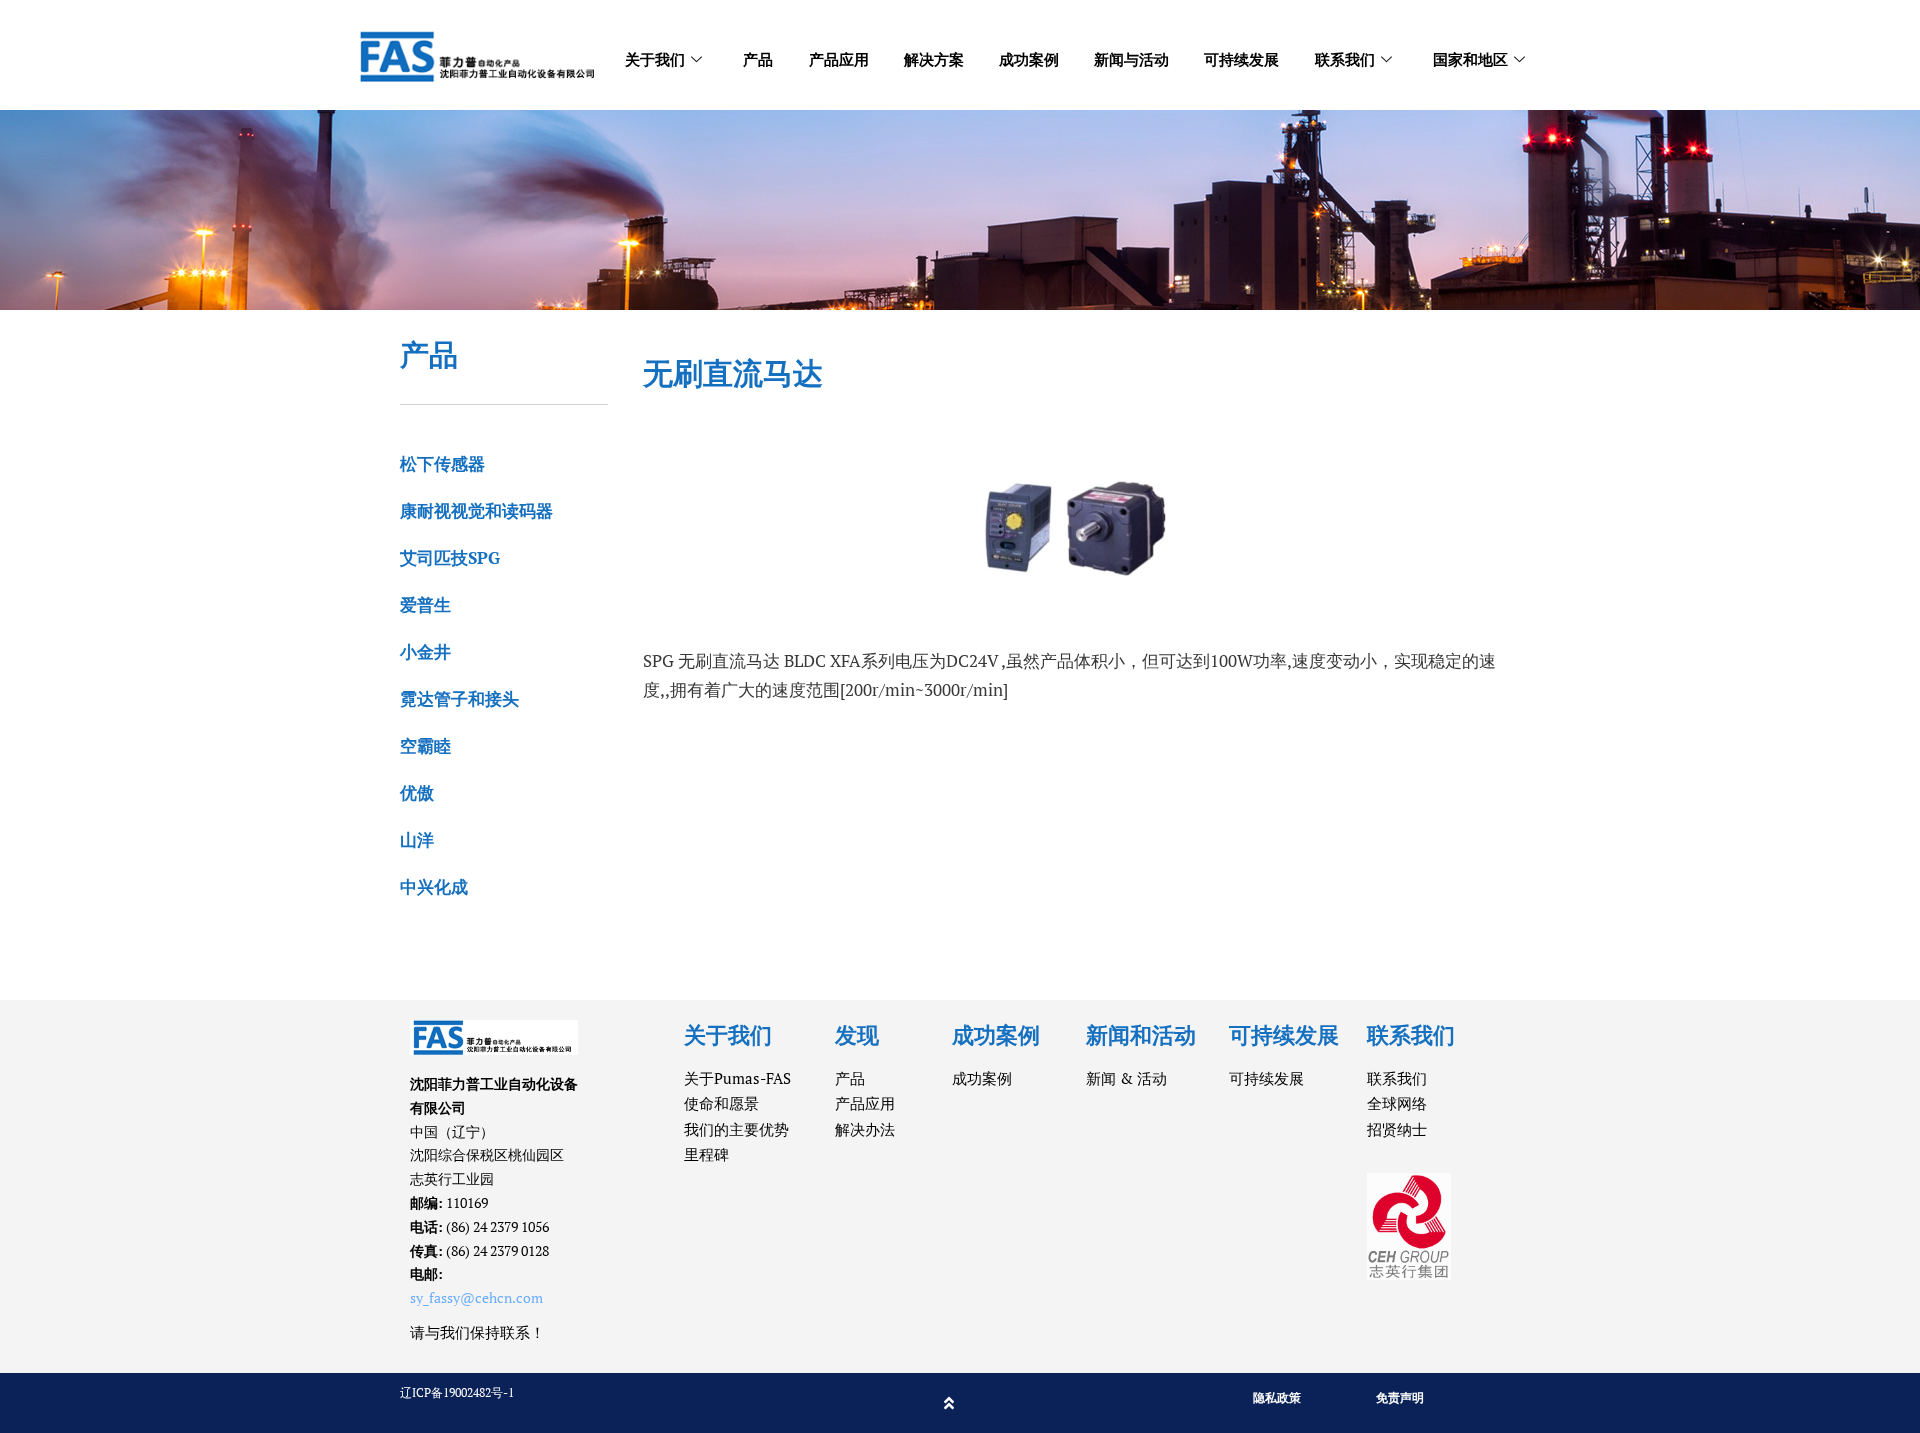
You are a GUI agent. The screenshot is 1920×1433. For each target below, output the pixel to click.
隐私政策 (1277, 1397)
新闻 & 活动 (1126, 1078)
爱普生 (425, 604)
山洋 (417, 839)
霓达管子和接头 (459, 698)
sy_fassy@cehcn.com (476, 1297)
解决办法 (865, 1129)
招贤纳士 (1397, 1129)
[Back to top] (949, 1403)
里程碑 (706, 1154)
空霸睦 (425, 745)
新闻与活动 (1131, 59)
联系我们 (1345, 59)
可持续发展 (1241, 59)
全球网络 (1397, 1103)
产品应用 (839, 59)
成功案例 (1029, 59)
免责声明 (1400, 1397)
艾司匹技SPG (450, 557)
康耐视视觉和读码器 (476, 510)
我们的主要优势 (736, 1129)
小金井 (425, 651)
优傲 (417, 792)
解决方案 (934, 59)
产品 (758, 59)
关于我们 (655, 59)
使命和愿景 (721, 1103)
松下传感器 (442, 463)
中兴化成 (434, 886)
